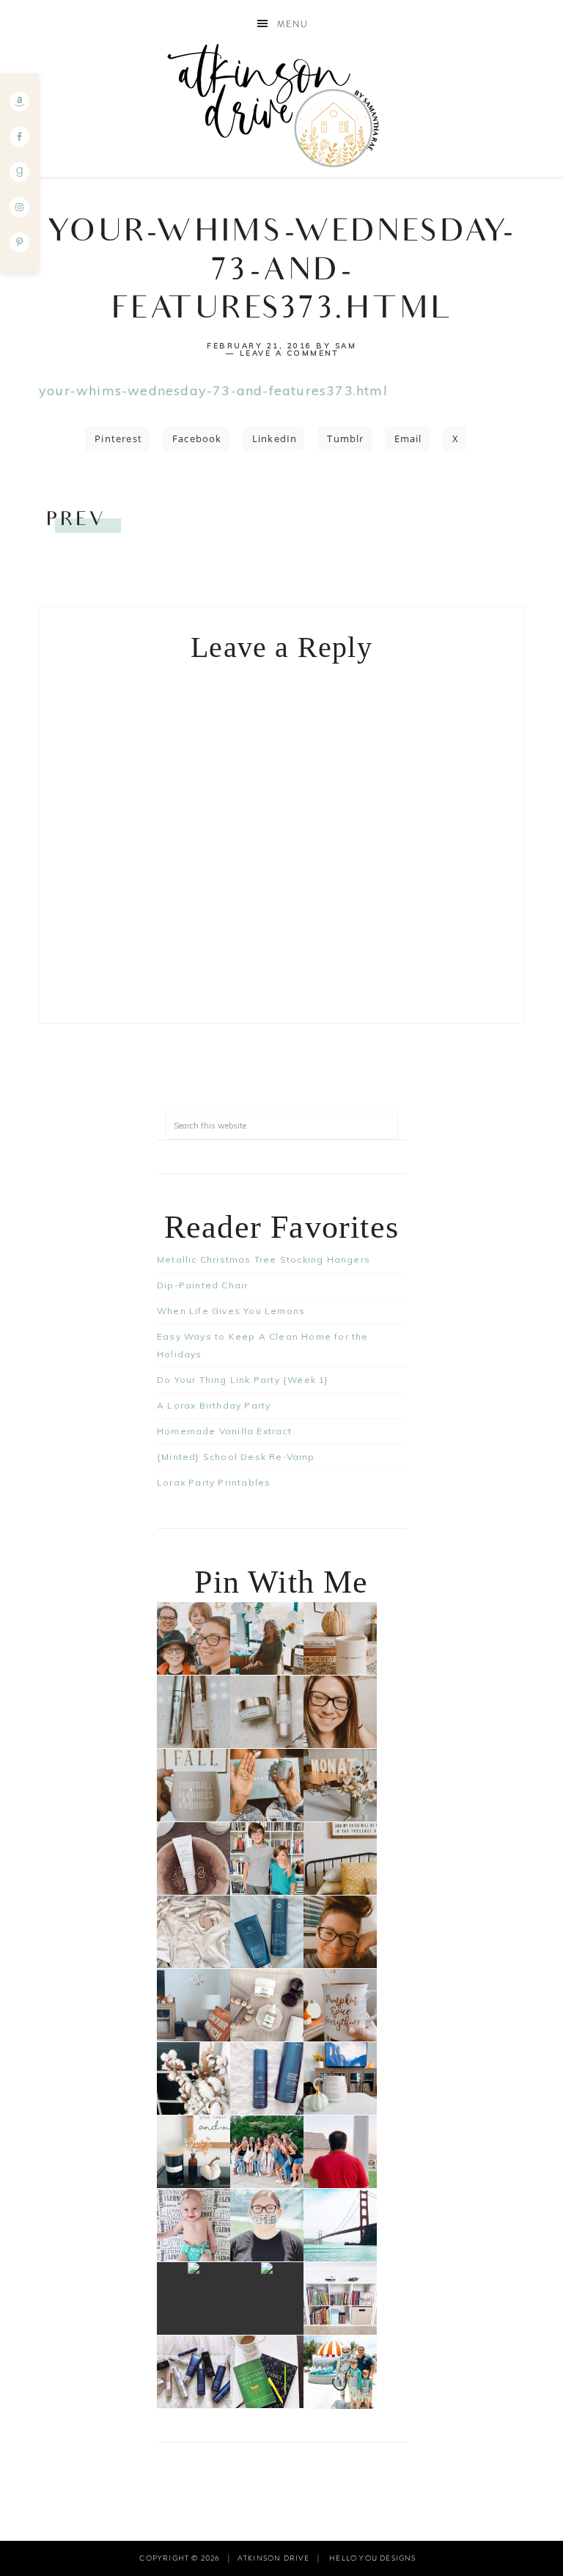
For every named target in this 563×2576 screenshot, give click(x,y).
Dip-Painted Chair (202, 1285)
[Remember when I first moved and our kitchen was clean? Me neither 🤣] (194, 2298)
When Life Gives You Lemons (231, 1311)
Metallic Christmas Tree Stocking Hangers (264, 1259)
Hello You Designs (372, 2558)
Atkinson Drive (281, 105)
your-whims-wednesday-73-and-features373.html (213, 390)
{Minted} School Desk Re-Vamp (236, 1457)
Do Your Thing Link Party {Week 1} (243, 1380)
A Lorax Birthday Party (214, 1405)
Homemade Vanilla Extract (224, 1431)
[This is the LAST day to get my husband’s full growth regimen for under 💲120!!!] (267, 2078)
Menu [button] (293, 24)
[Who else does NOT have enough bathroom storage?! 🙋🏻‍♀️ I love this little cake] (267, 2298)
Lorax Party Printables (214, 1482)
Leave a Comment (290, 353)
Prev (76, 521)
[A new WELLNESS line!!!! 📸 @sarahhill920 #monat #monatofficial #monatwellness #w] (267, 1785)
